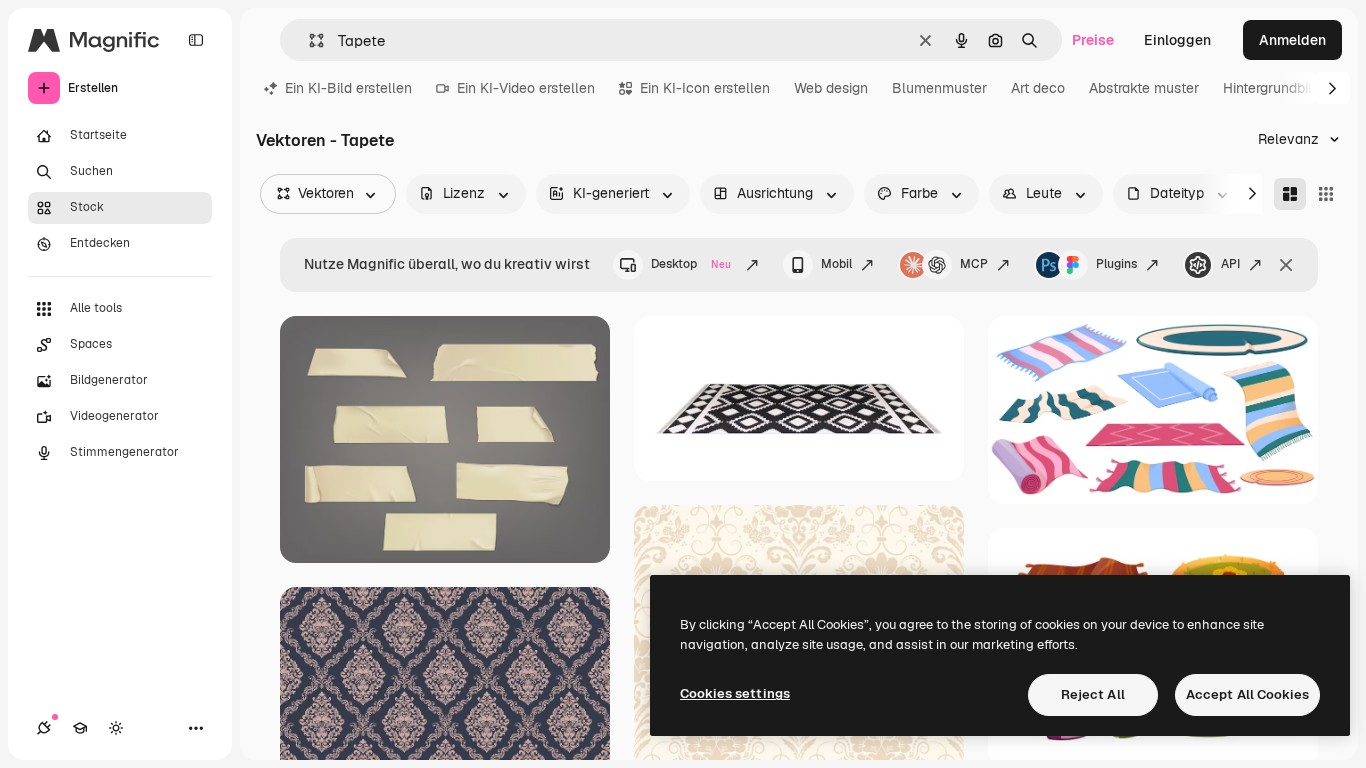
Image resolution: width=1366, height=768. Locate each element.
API (1230, 264)
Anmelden (1292, 40)
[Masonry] (1290, 194)
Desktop (691, 264)
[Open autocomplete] (308, 40)
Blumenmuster (939, 88)
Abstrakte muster (1144, 88)
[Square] (1326, 194)
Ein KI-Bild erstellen (348, 88)
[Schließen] (1286, 265)
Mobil (836, 264)
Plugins (1116, 264)
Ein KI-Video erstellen (526, 88)
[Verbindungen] (44, 728)
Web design (831, 88)
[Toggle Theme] (116, 728)
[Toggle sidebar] (196, 40)
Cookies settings (735, 693)
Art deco (1038, 88)
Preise (1093, 40)
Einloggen (1177, 40)
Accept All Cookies (1247, 694)
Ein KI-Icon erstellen (705, 88)
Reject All (1093, 694)
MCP (974, 264)
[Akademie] (80, 728)
